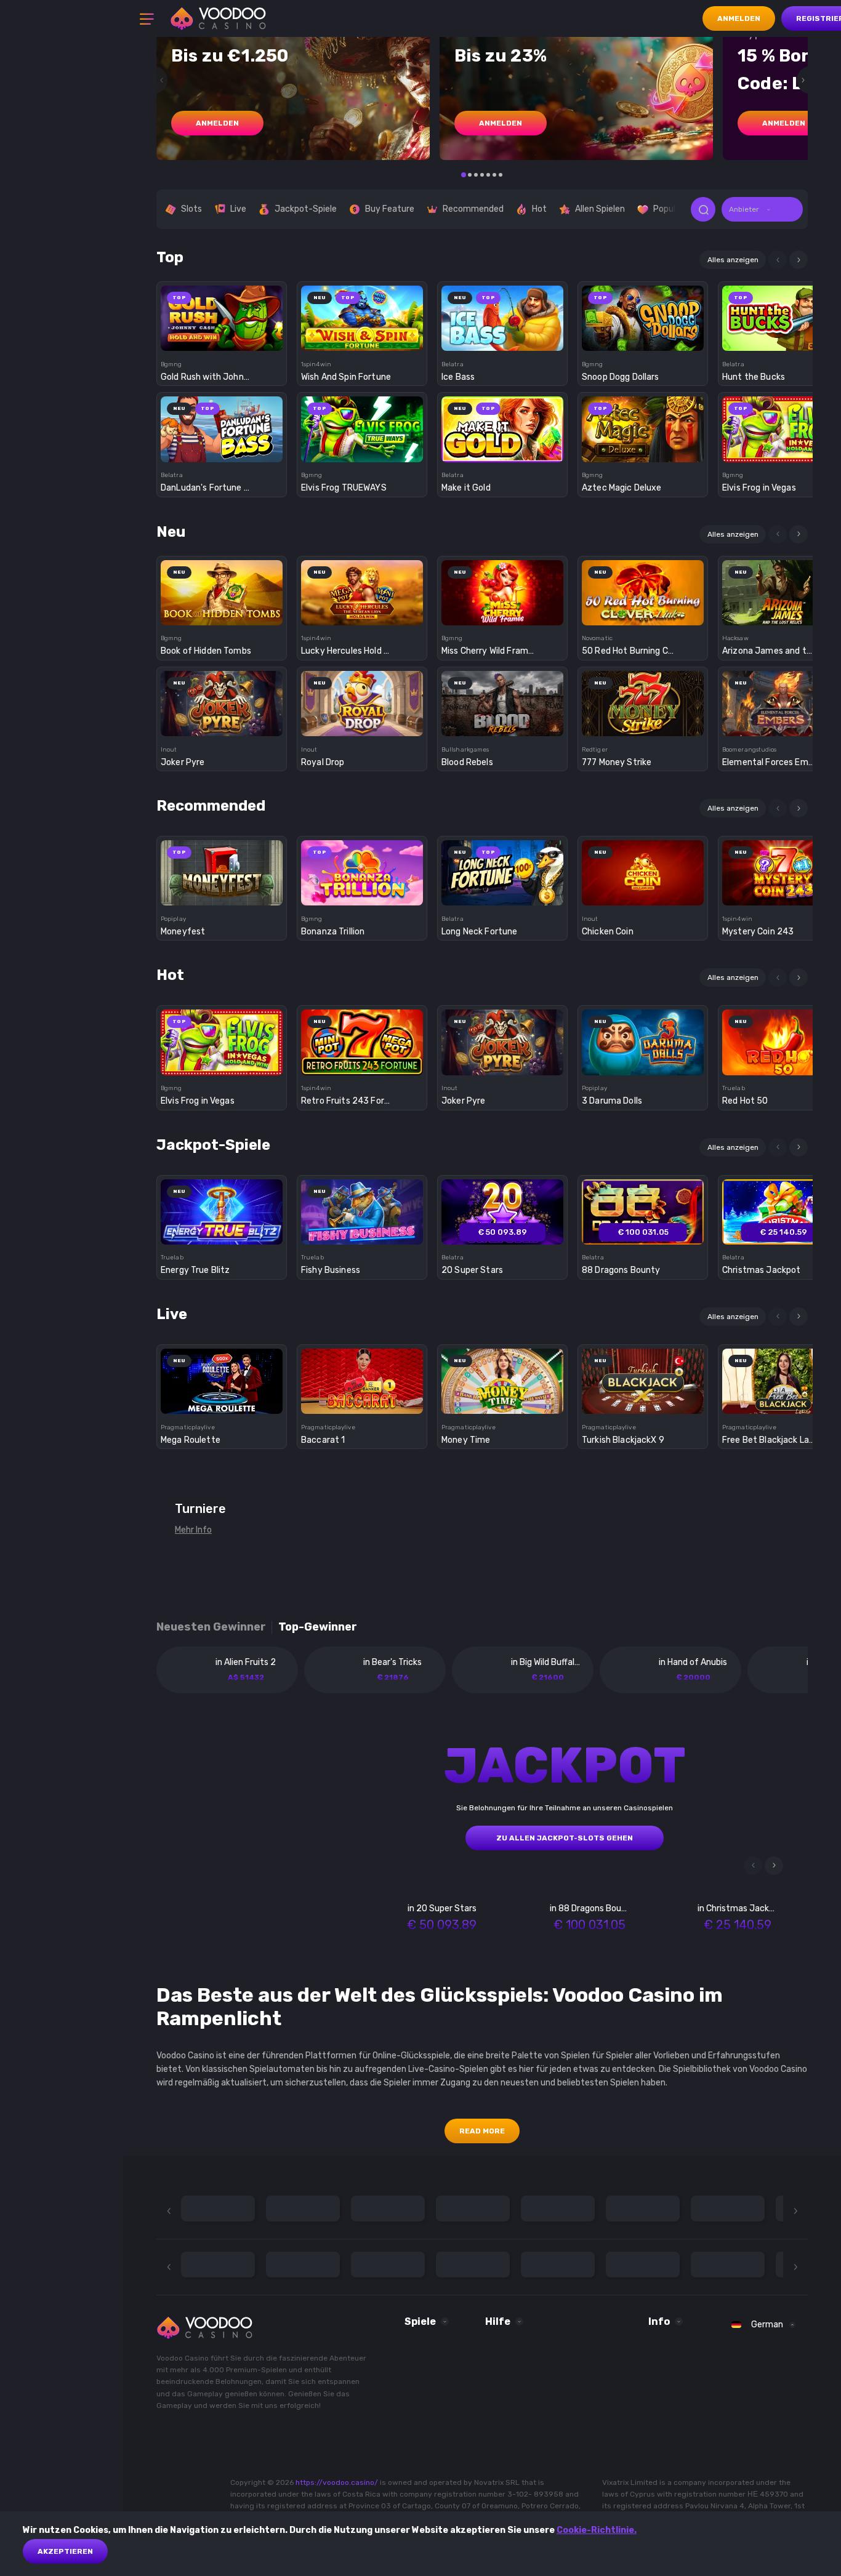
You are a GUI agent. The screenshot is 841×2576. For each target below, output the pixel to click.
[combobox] (762, 209)
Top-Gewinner (318, 1627)
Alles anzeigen (733, 260)
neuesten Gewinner (211, 1627)
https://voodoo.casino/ (337, 2482)
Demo (222, 339)
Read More (482, 2131)
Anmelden (739, 18)
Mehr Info (193, 1530)
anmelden (217, 123)
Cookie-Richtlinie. (597, 2530)
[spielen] (222, 314)
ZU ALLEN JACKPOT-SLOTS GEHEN (565, 1838)
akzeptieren (65, 2551)
